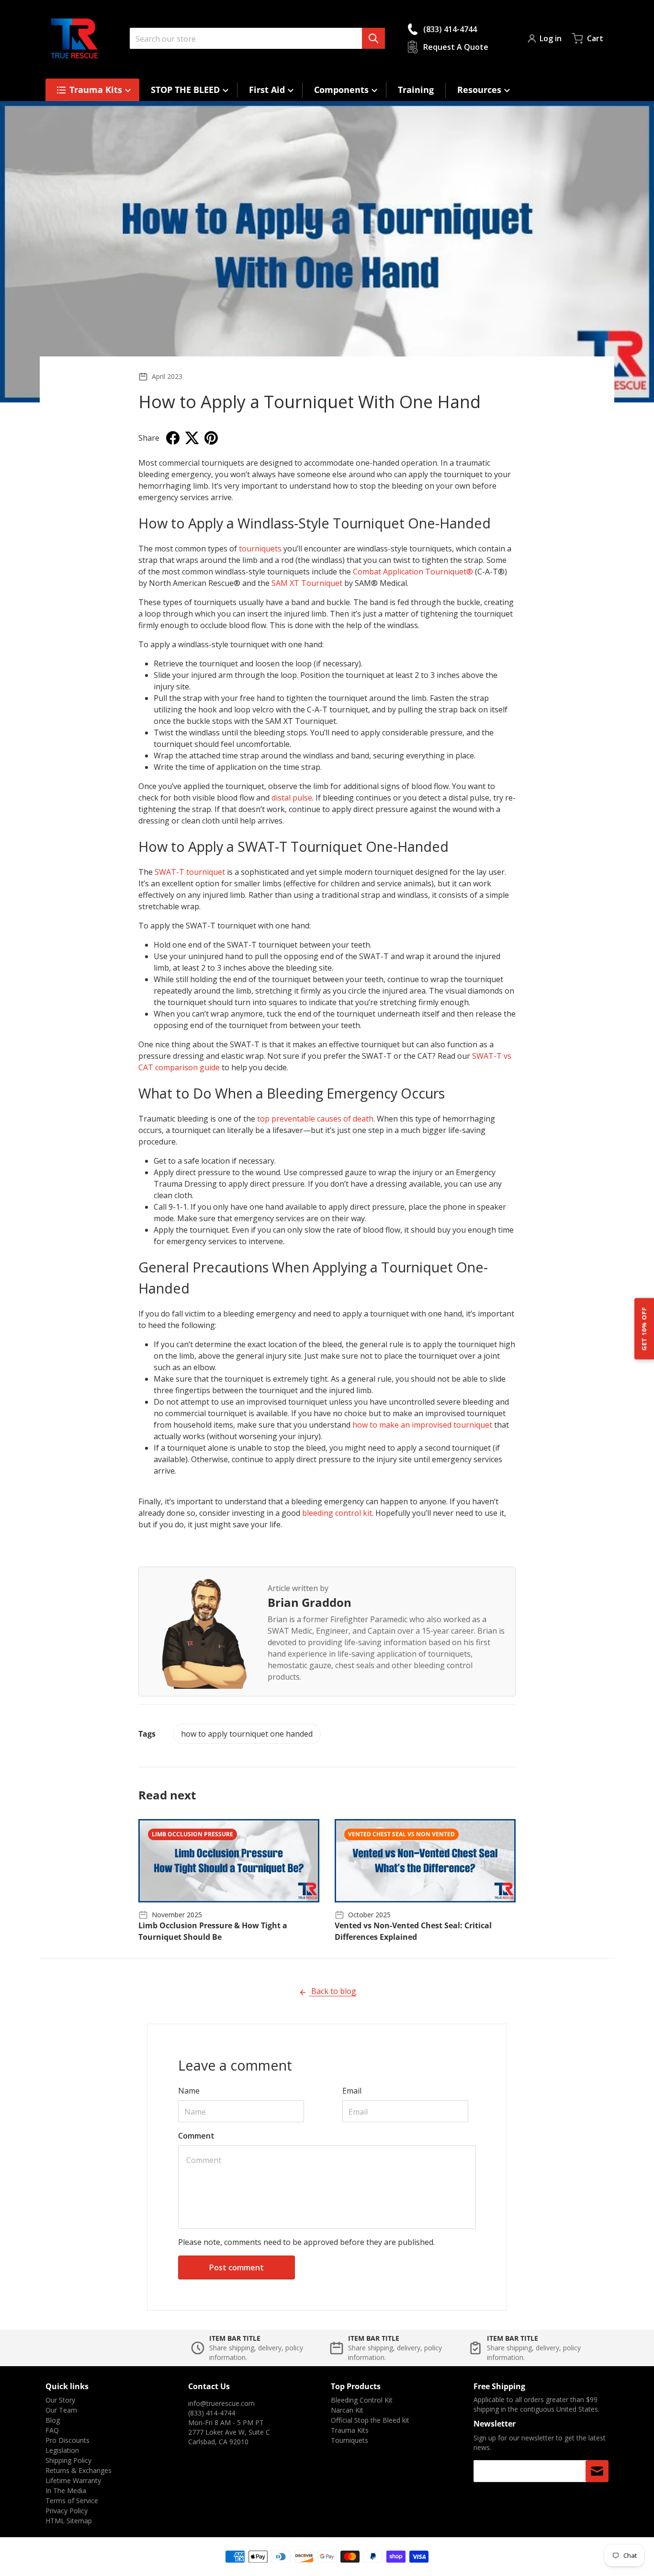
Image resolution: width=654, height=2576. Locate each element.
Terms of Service (72, 2501)
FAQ (52, 2430)
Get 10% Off (644, 1328)
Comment (196, 2136)
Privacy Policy (67, 2511)
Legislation (62, 2450)
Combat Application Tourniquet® (413, 572)
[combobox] (257, 38)
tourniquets (260, 549)
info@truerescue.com (221, 2403)
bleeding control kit (337, 1513)
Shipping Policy (68, 2460)
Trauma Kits (350, 2430)
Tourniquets (350, 2440)
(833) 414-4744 (212, 2413)
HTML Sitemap (69, 2521)
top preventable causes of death (315, 1119)
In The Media (66, 2490)
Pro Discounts (68, 2440)
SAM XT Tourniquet (307, 583)
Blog (53, 2420)
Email (352, 2091)
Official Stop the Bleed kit (370, 2420)
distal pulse (292, 798)
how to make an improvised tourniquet (423, 1425)
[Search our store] (373, 38)
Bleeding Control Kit (362, 2400)
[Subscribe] (597, 2471)
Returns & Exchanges (79, 2470)
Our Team (61, 2410)
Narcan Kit (347, 2410)
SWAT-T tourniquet (190, 872)
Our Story (60, 2400)
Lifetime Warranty (73, 2480)
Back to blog (333, 1991)
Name (189, 2091)
